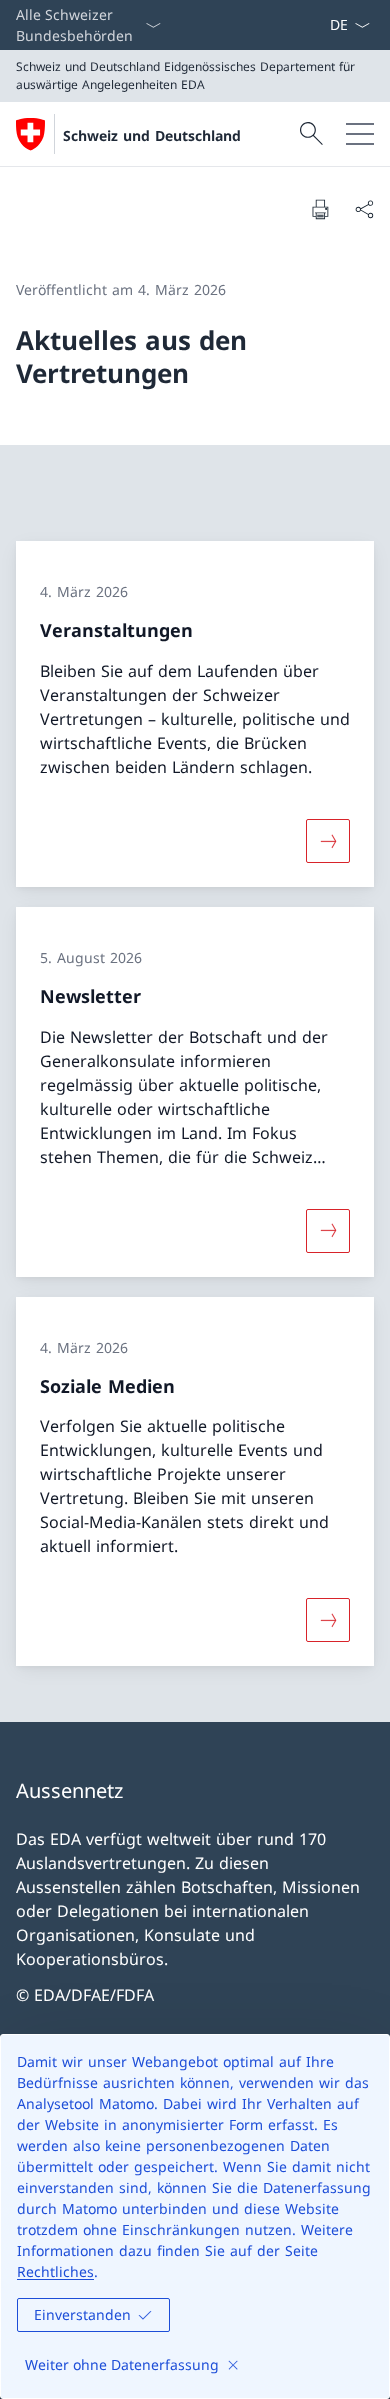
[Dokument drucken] (320, 209)
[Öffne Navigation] (360, 134)
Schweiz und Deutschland (152, 135)
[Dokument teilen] (364, 209)
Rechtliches (55, 2271)
